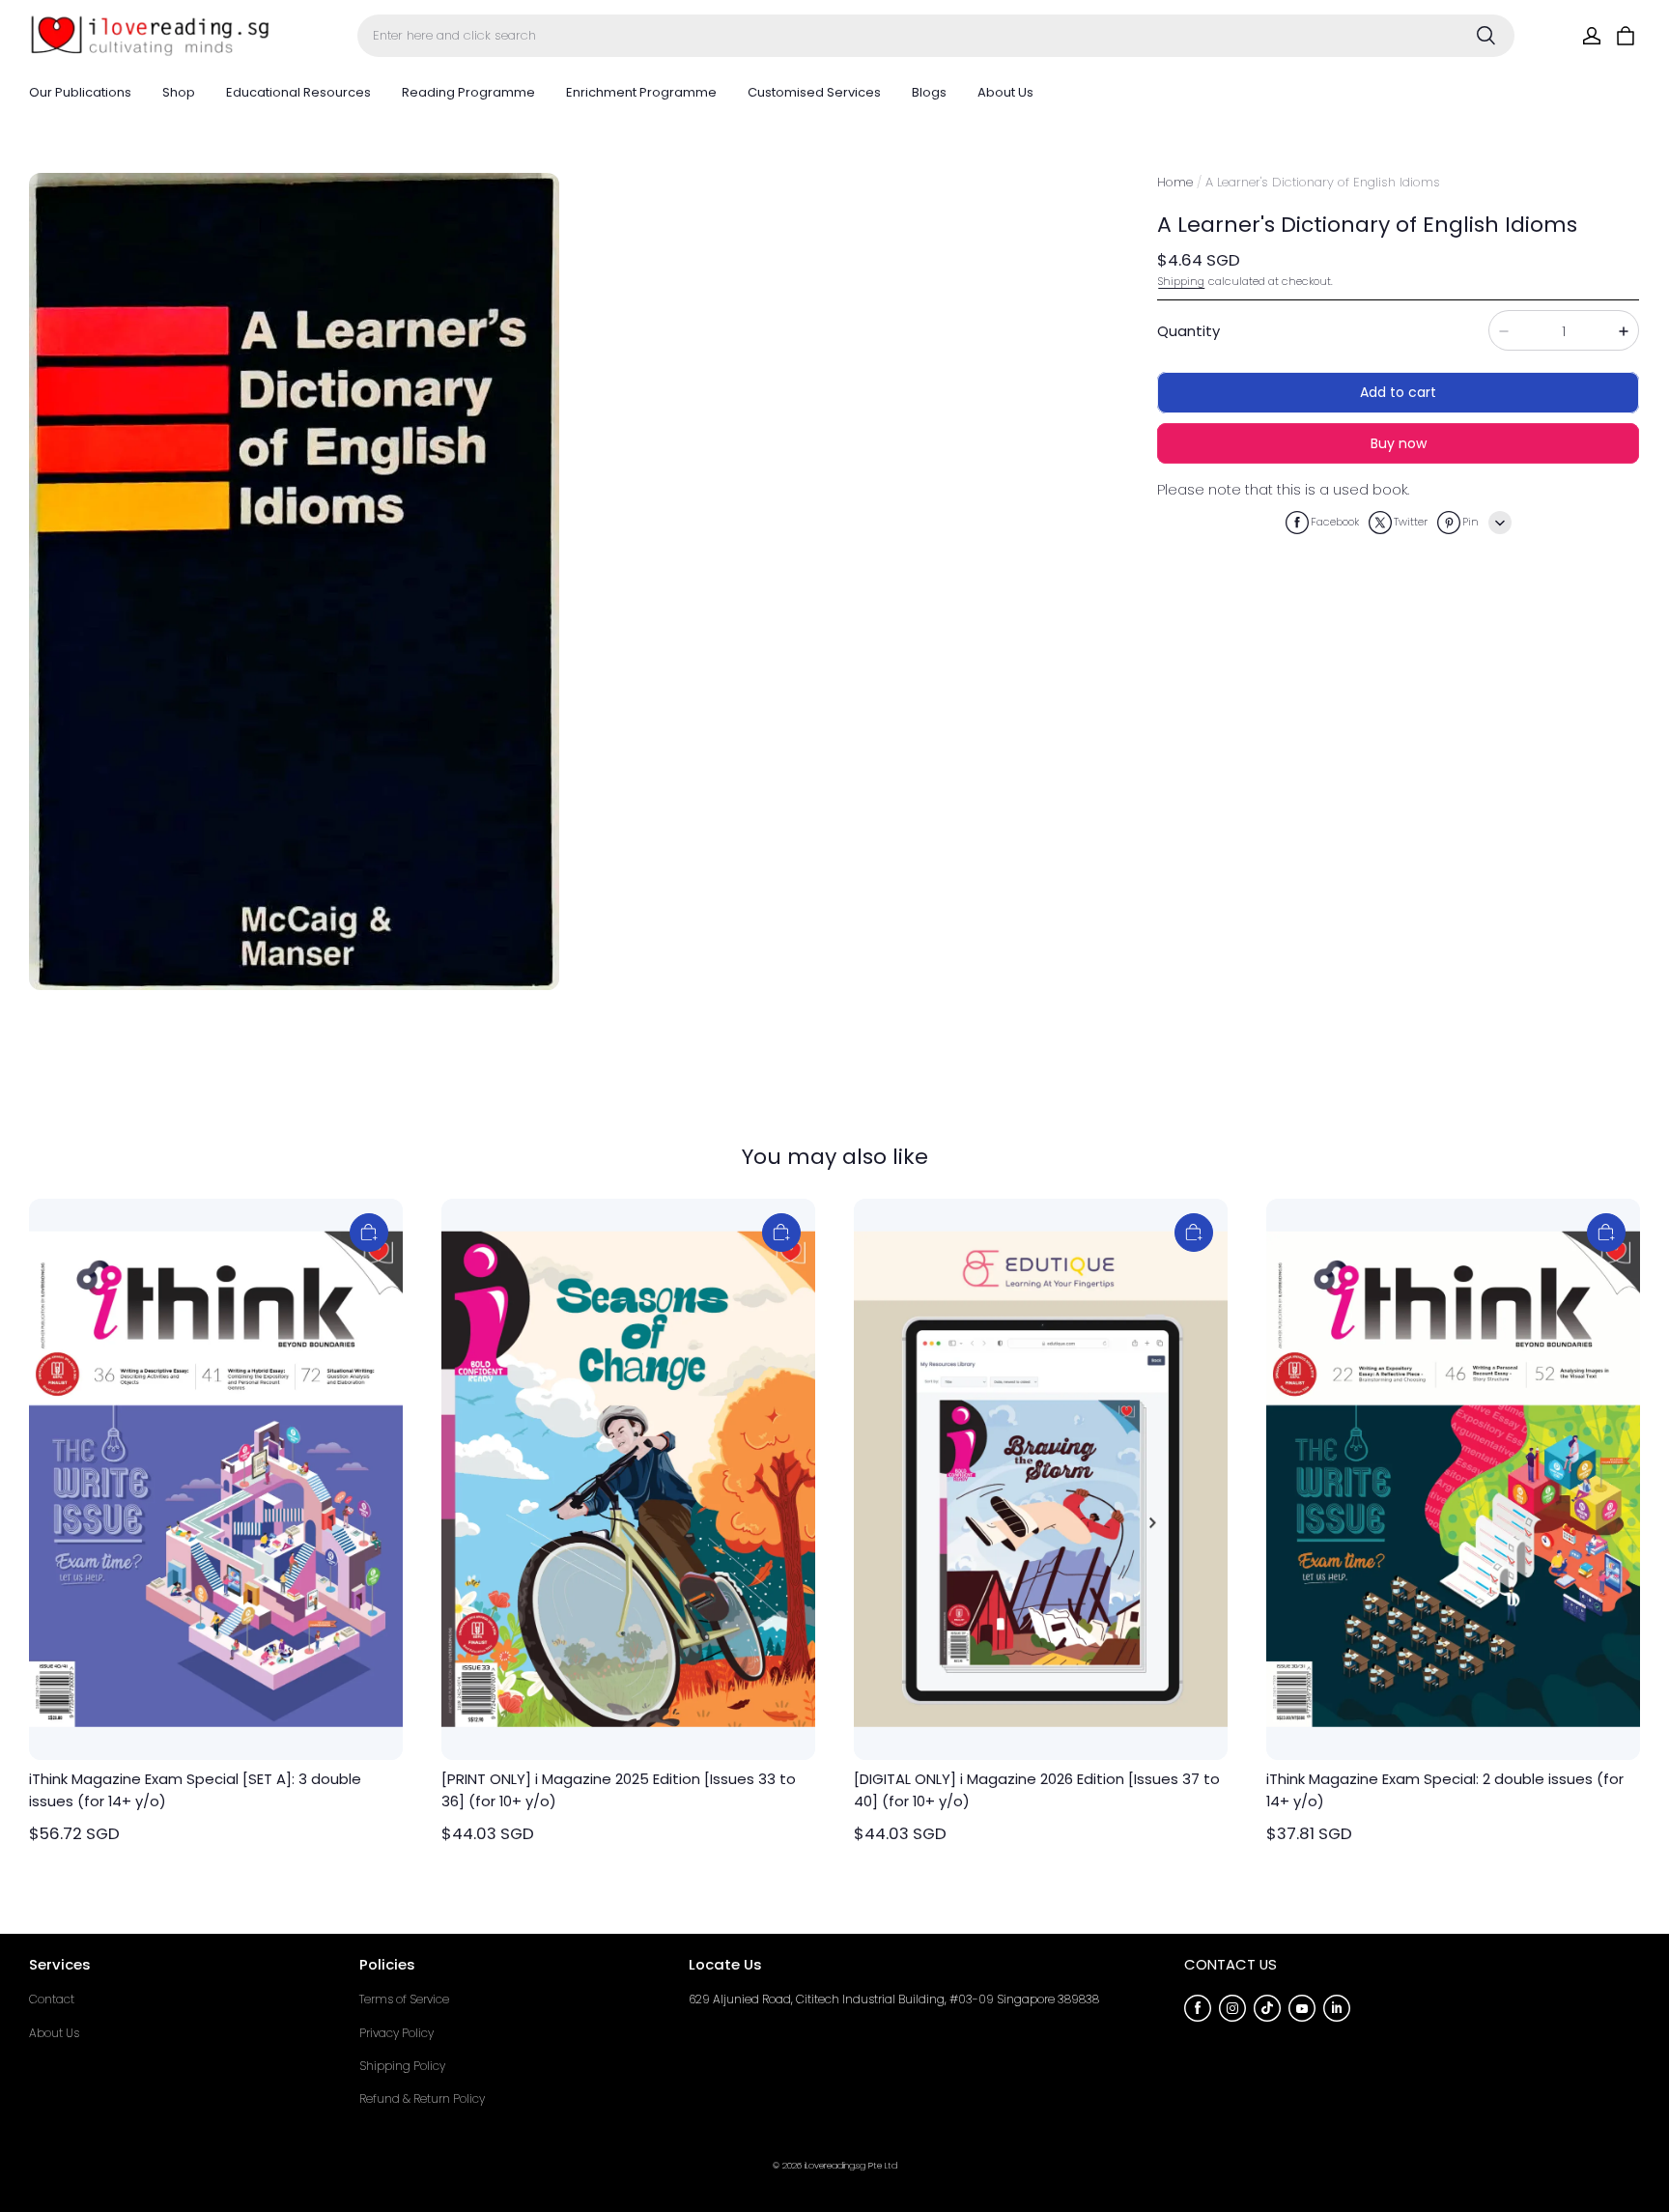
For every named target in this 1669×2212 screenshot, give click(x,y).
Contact (52, 1999)
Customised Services (814, 92)
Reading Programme (468, 92)
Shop (179, 92)
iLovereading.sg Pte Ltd (851, 2165)
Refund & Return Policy (422, 2099)
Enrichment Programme (641, 92)
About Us (1005, 92)
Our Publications (80, 92)
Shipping (1181, 281)
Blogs (929, 92)
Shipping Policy (402, 2066)
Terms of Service (404, 1999)
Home (1175, 182)
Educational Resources (298, 92)
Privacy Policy (396, 2033)
